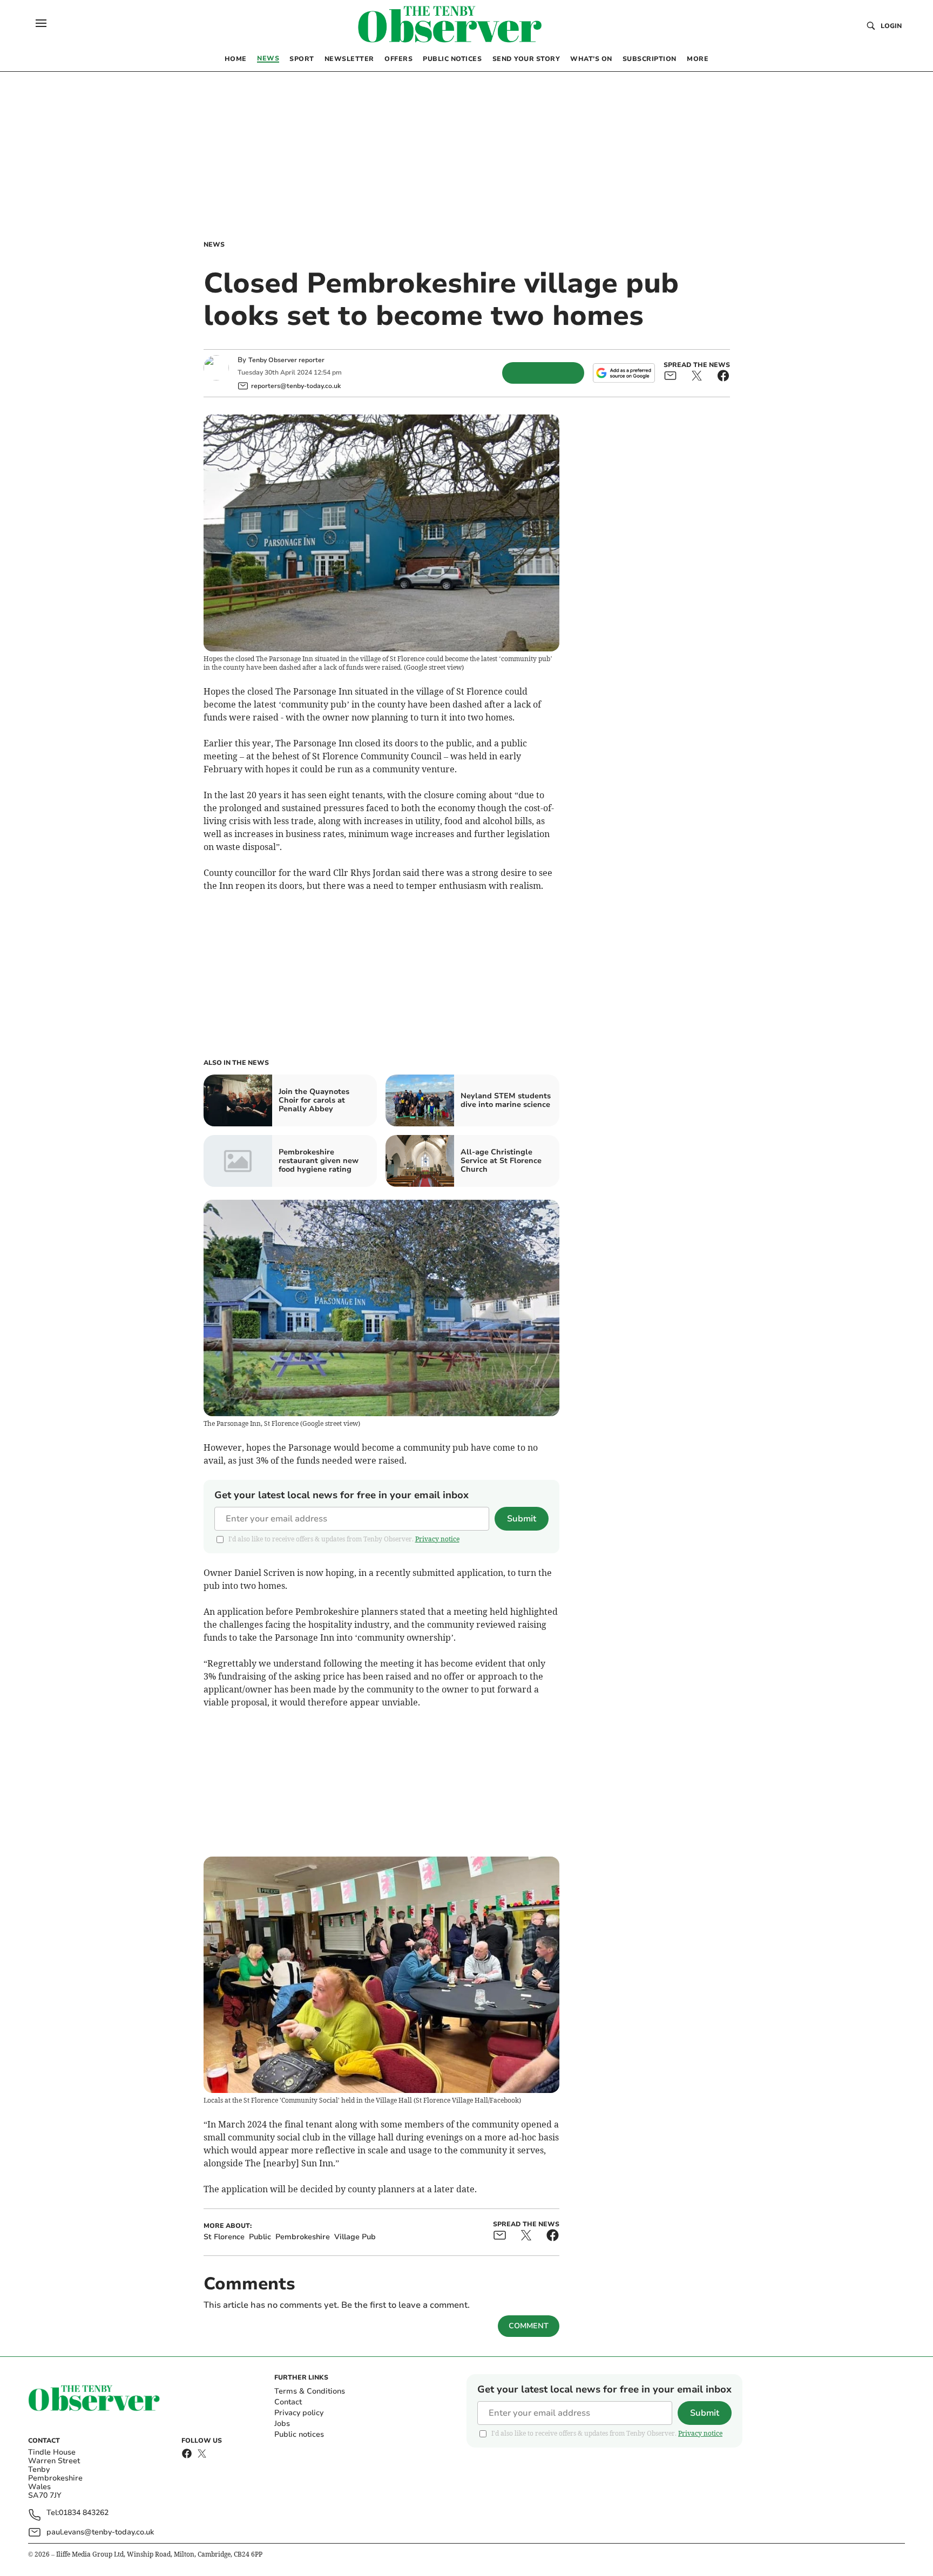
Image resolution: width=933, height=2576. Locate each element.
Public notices (299, 2434)
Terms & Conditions (310, 2391)
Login (891, 26)
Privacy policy (299, 2413)
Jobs (282, 2424)
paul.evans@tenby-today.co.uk (100, 2532)
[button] (41, 23)
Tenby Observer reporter (286, 360)
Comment (529, 2326)
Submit (522, 1519)
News (214, 244)
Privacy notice (437, 1539)
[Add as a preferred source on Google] (624, 373)
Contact (288, 2402)
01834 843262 (84, 2513)
